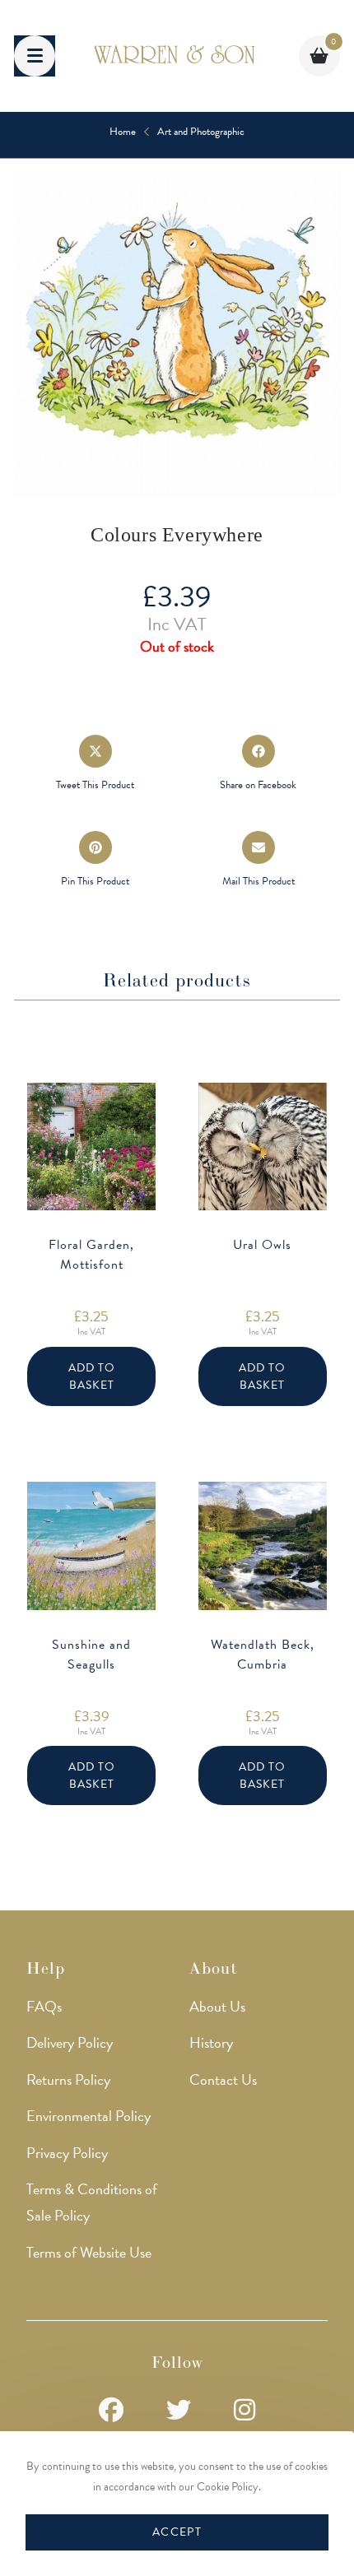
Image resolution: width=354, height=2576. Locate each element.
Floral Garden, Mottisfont (91, 1255)
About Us (217, 2006)
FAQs (44, 2006)
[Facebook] (111, 2411)
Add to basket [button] (92, 1376)
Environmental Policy (88, 2116)
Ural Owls (262, 1245)
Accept (177, 2532)
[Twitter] (179, 2411)
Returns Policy (68, 2079)
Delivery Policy (70, 2042)
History (211, 2042)
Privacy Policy (67, 2153)
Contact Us (223, 2079)
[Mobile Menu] (35, 56)
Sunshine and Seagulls (91, 1655)
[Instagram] (245, 2411)
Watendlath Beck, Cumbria (263, 1655)
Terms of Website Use (89, 2252)
